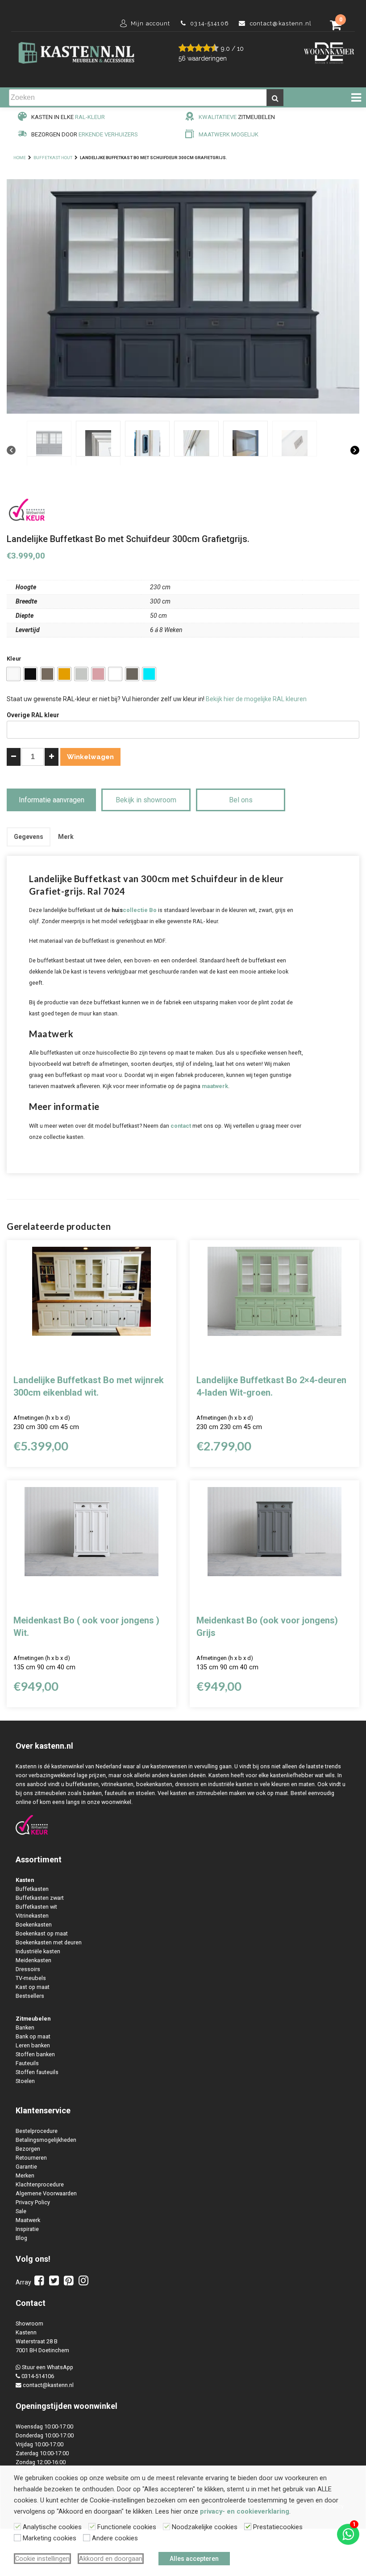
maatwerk (215, 1086)
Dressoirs (28, 1969)
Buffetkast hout (53, 158)
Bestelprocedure (37, 2131)
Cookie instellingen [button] (42, 2559)
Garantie (26, 2167)
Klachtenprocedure (40, 2184)
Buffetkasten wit (36, 1907)
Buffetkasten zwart (40, 1898)
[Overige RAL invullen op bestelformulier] (149, 674)
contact (181, 1126)
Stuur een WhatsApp (48, 2367)
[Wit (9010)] (13, 674)
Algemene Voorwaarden (46, 2193)
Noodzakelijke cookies (205, 2527)
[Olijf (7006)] (47, 674)
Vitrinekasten (32, 1916)
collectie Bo (140, 910)
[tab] (29, 837)
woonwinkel (96, 2406)
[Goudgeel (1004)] (64, 674)
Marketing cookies (50, 2538)
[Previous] (11, 451)
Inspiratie (27, 2229)
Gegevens (29, 837)
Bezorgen (28, 2149)
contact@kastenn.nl (48, 2385)
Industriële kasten (38, 1951)
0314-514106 (38, 2376)
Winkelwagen (90, 757)
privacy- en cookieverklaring (245, 2511)
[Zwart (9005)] (30, 674)
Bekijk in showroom (146, 800)
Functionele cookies (127, 2527)
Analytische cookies (52, 2527)
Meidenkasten (33, 1960)
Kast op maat (33, 1987)
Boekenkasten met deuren (49, 1942)
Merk (66, 837)
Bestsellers (30, 1996)
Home (20, 158)
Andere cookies (115, 2538)
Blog (21, 2238)
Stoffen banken (35, 2054)
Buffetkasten (32, 1889)
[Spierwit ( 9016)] (115, 674)
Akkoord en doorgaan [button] (111, 2559)
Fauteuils (27, 2063)
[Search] (275, 98)
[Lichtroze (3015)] (98, 674)
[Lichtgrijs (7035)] (81, 674)
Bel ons (241, 800)
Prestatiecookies (278, 2527)
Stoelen (25, 2081)
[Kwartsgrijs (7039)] (132, 674)
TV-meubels (31, 1978)
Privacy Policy (33, 2202)
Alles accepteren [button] (194, 2559)
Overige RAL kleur (33, 715)
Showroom (29, 2323)
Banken (25, 2028)
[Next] (355, 451)
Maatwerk (28, 2220)
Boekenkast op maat (42, 1933)
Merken (25, 2175)
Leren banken (33, 2045)
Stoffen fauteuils (37, 2072)
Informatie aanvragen (52, 800)
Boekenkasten (34, 1925)
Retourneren (31, 2158)
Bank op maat (33, 2036)
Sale (21, 2211)
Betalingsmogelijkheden (46, 2140)
